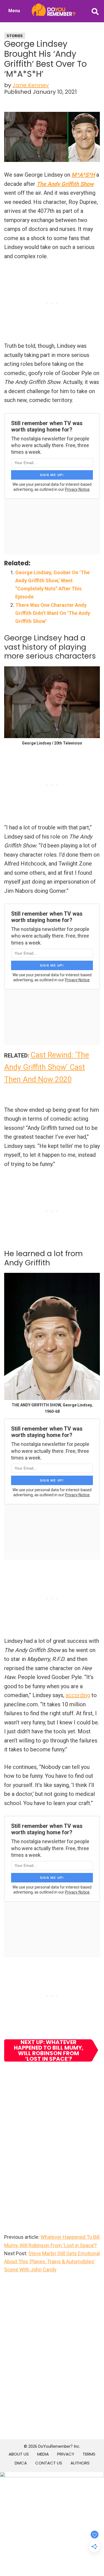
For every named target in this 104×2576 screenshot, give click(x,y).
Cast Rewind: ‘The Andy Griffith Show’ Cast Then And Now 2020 (47, 1067)
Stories (15, 36)
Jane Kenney (31, 85)
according (78, 1695)
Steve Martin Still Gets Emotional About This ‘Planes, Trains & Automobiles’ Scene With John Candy (52, 2262)
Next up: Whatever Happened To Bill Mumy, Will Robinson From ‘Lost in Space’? (49, 2050)
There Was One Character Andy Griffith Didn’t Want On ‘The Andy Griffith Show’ (53, 613)
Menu (14, 11)
